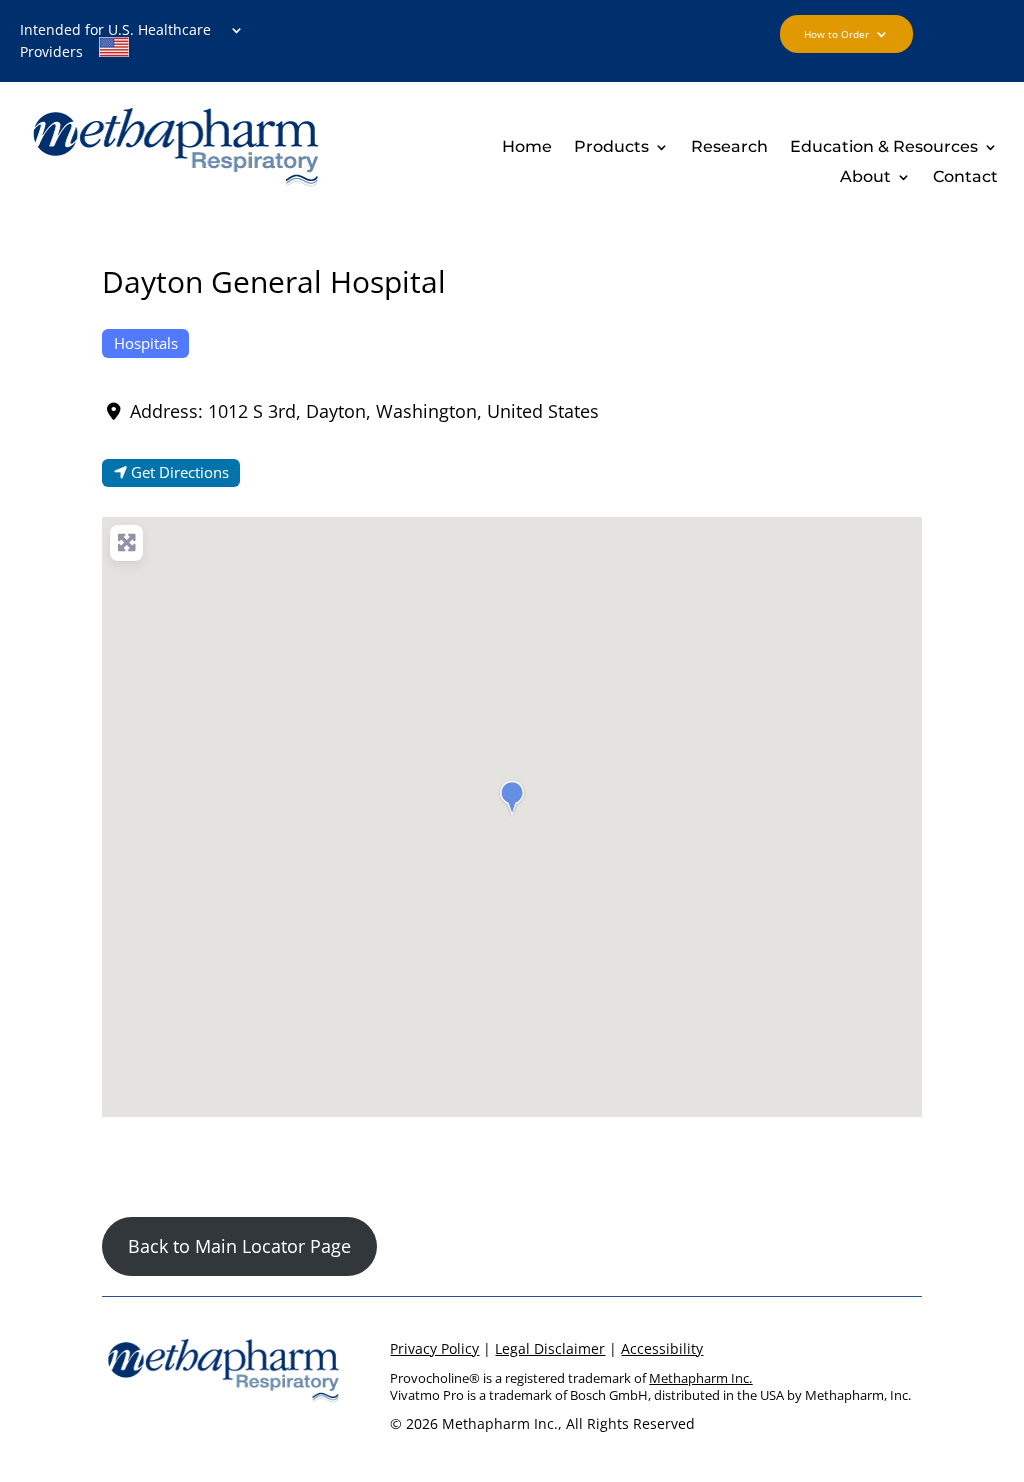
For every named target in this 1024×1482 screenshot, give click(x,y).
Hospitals (146, 343)
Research (729, 148)
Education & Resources (884, 148)
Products (611, 148)
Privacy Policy (434, 1348)
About (865, 178)
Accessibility (662, 1348)
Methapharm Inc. (700, 1378)
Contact (965, 178)
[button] (512, 798)
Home (527, 148)
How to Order (836, 34)
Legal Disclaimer (550, 1348)
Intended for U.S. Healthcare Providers (115, 42)
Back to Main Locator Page (239, 1246)
